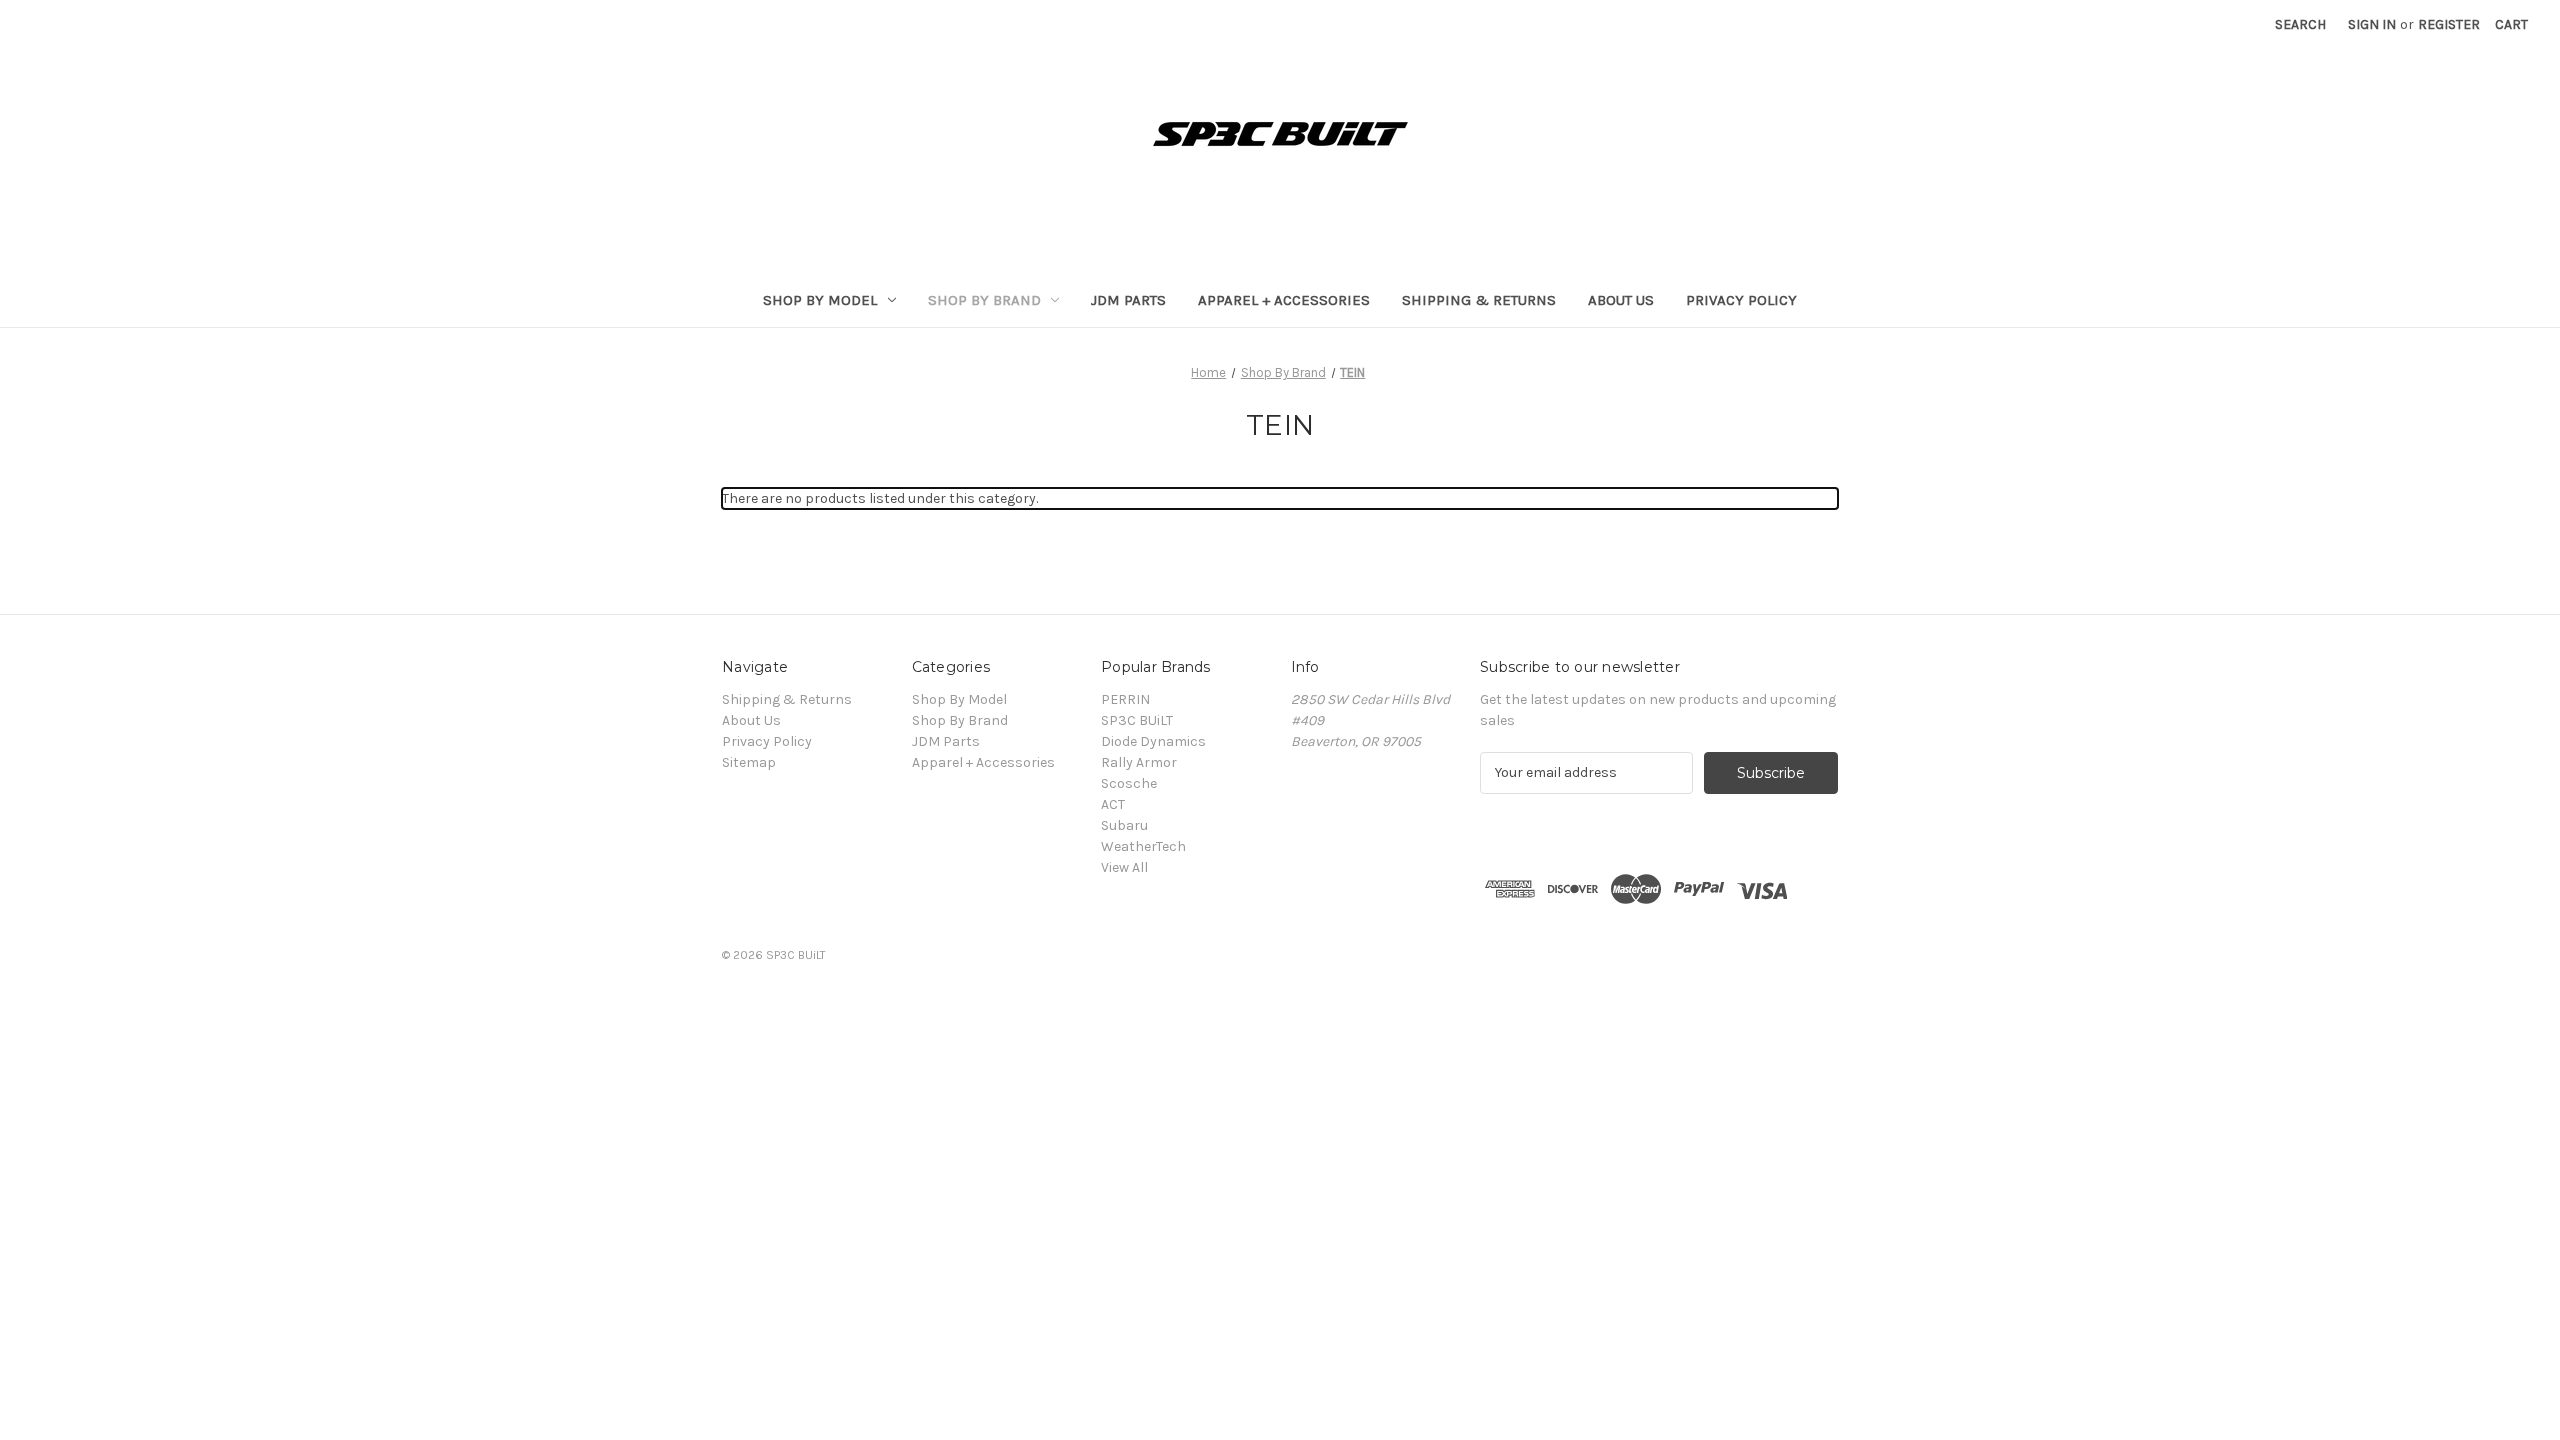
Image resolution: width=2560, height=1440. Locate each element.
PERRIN (1125, 699)
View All (1124, 867)
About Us (1621, 300)
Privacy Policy (1741, 300)
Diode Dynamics (1153, 741)
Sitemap (749, 762)
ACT (1113, 804)
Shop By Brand (984, 300)
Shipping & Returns (1479, 300)
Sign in (2372, 24)
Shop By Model (820, 300)
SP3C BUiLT (1137, 720)
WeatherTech (1143, 846)
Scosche (1129, 783)
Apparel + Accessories (1284, 300)
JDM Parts (1128, 300)
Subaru (1124, 825)
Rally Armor (1139, 762)
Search (2300, 24)
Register (2449, 24)
